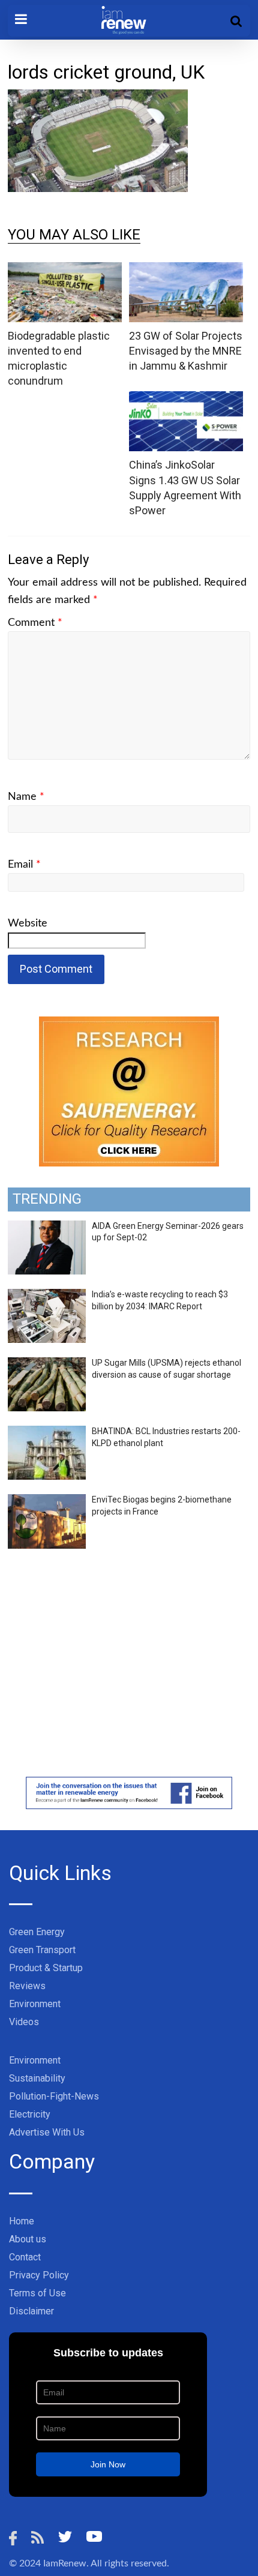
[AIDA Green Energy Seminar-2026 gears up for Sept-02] (47, 1227)
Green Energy (37, 1932)
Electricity (30, 2114)
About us (28, 2239)
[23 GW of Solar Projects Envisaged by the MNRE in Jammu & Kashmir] (186, 270)
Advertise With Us (47, 2132)
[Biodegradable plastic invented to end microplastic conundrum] (65, 270)
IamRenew (65, 2563)
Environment (35, 2004)
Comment (35, 623)
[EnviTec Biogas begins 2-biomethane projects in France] (47, 1501)
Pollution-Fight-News (54, 2096)
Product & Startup (46, 1968)
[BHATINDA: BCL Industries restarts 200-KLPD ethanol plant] (47, 1432)
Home (22, 2221)
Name (26, 797)
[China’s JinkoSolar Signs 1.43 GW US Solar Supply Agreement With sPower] (186, 399)
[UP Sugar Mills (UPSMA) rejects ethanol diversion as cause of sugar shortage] (47, 1364)
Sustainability (37, 2078)
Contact (25, 2257)
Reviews (27, 1986)
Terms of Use (37, 2293)
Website (28, 923)
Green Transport (42, 1950)
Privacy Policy (39, 2275)
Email (24, 865)
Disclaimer (31, 2311)
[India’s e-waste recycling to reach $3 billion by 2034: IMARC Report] (47, 1296)
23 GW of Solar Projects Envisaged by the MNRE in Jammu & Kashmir (186, 351)
